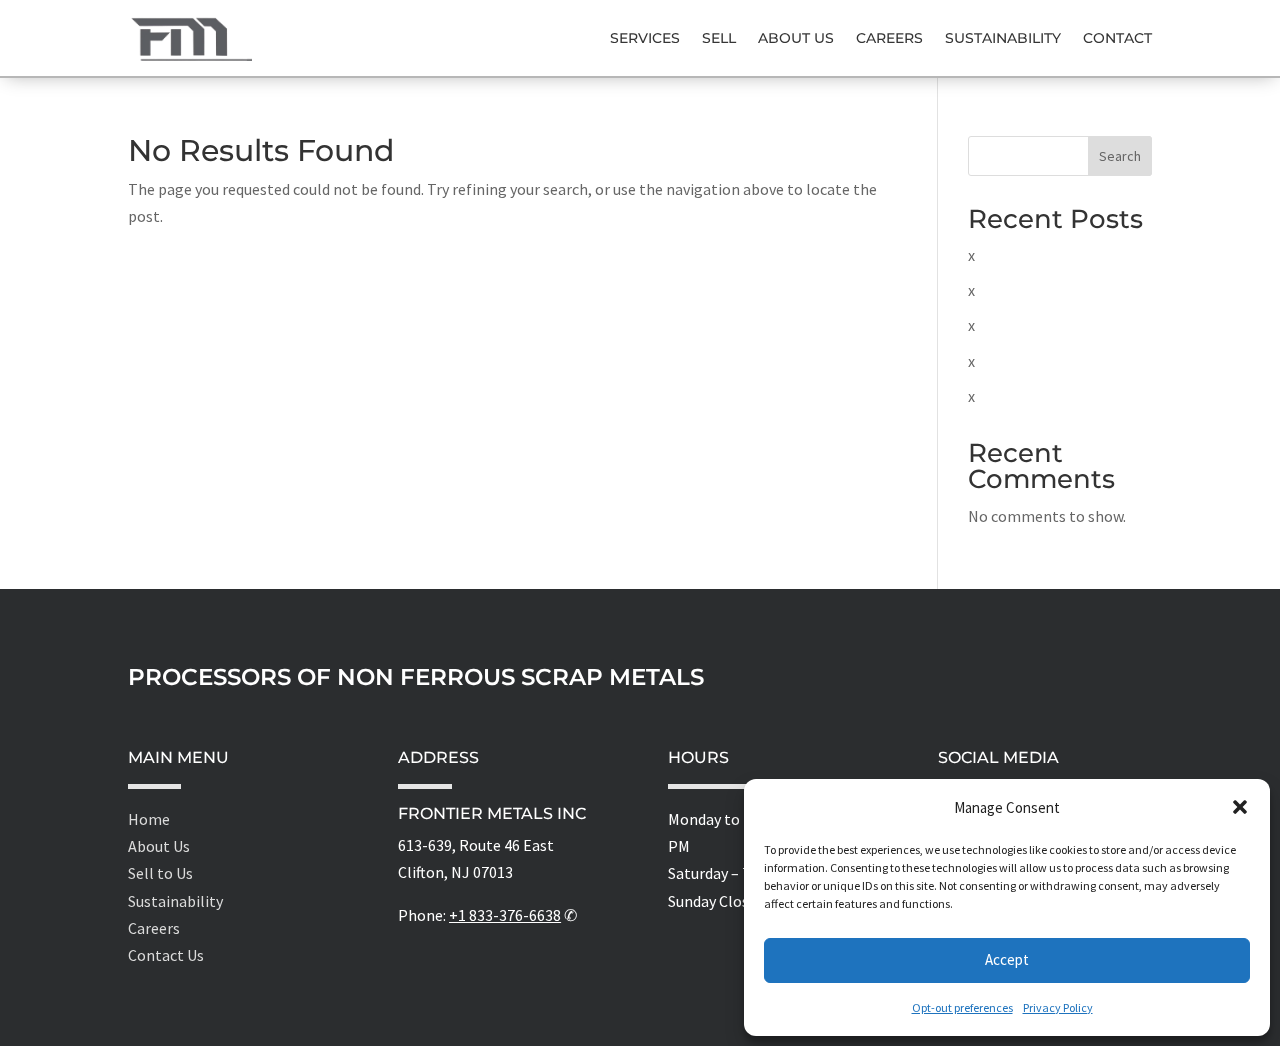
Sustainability (1003, 38)
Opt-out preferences (962, 1007)
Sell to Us (160, 873)
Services (645, 38)
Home (149, 819)
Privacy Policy (1058, 1007)
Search (1120, 156)
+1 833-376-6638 (505, 915)
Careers (889, 38)
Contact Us (166, 955)
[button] (1240, 807)
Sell (719, 38)
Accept (1007, 959)
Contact (1117, 38)
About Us (796, 38)
